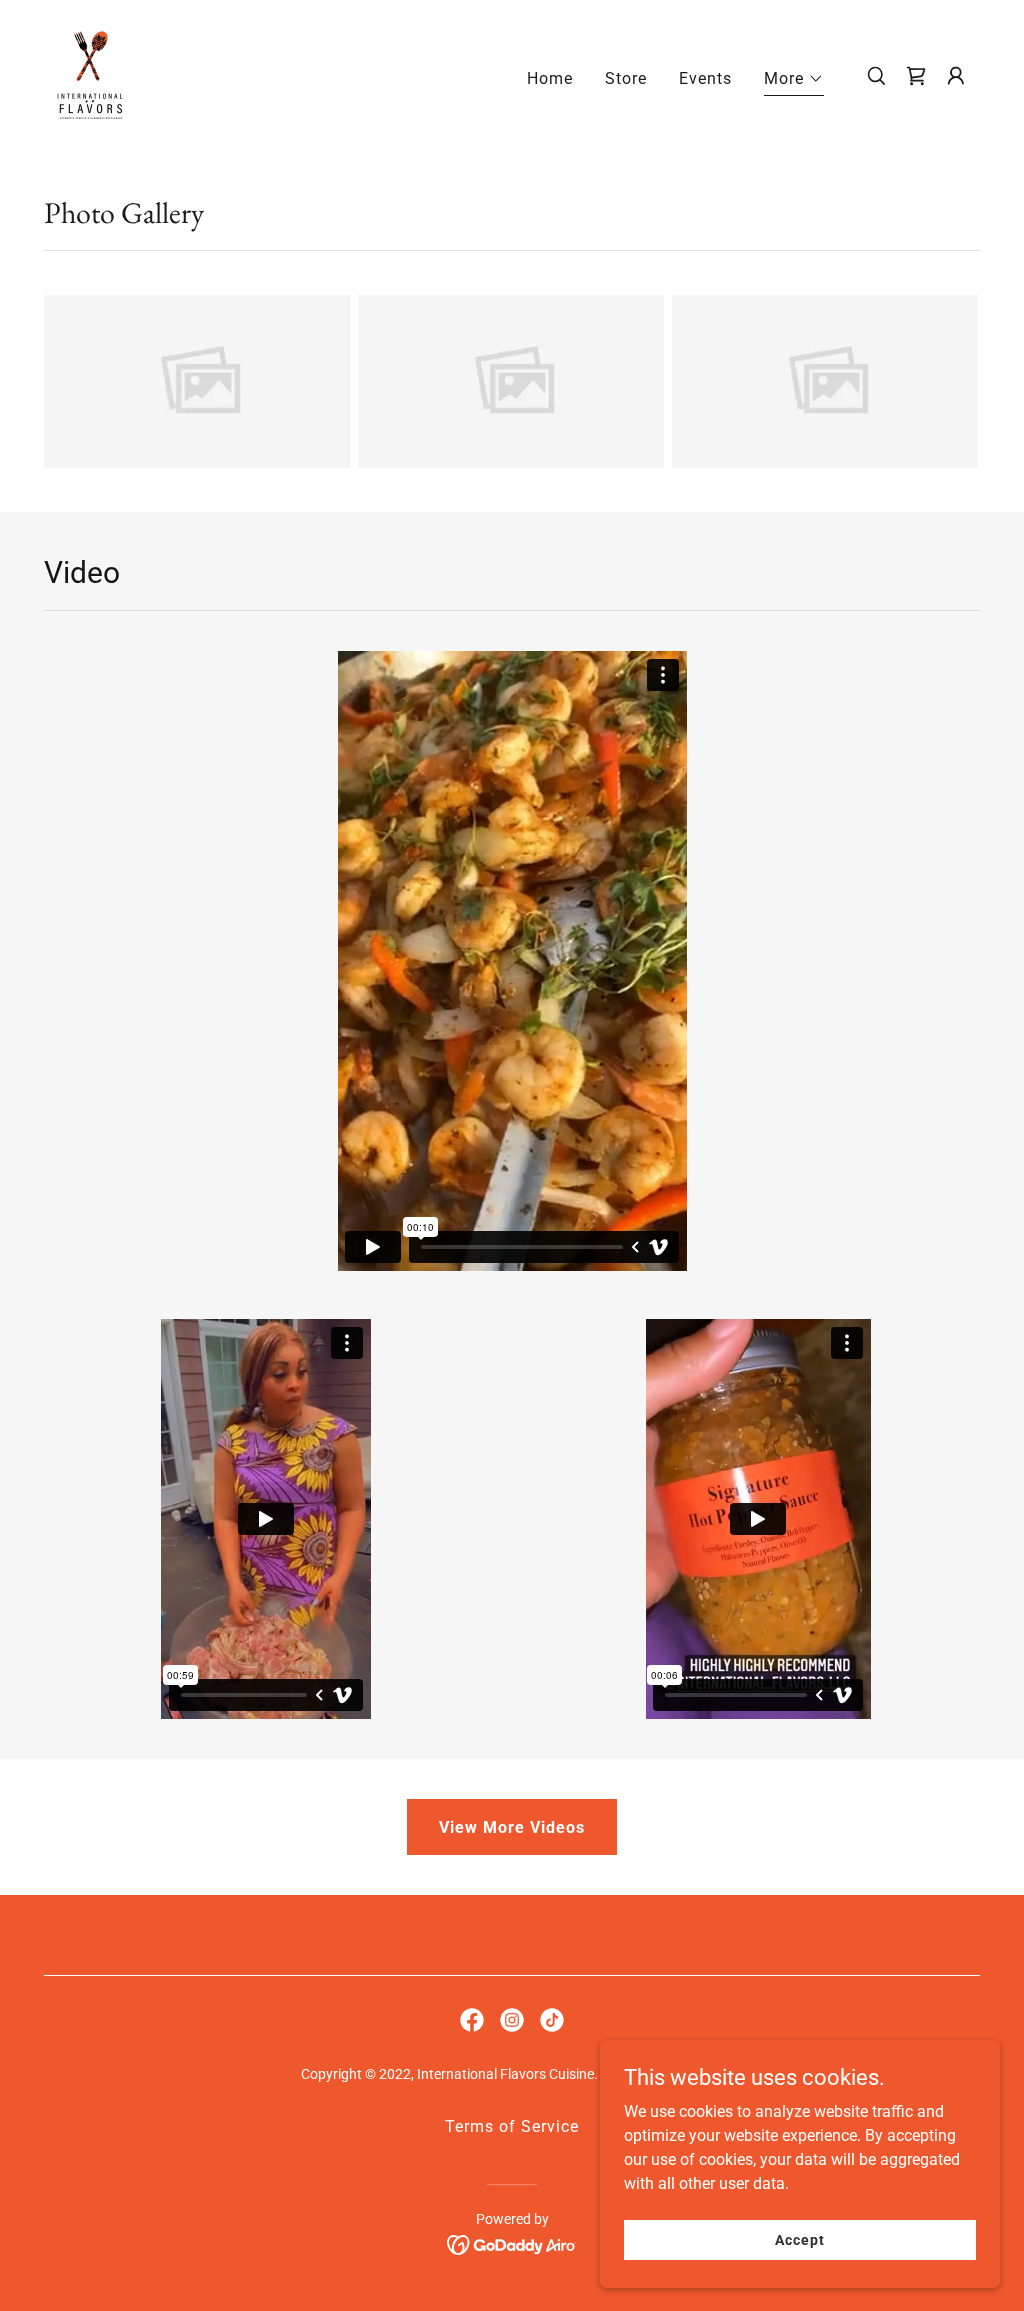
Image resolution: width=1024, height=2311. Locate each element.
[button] (794, 81)
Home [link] (550, 78)
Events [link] (705, 78)
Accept (799, 2239)
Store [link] (626, 78)
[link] (90, 74)
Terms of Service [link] (512, 2126)
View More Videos (512, 1827)
